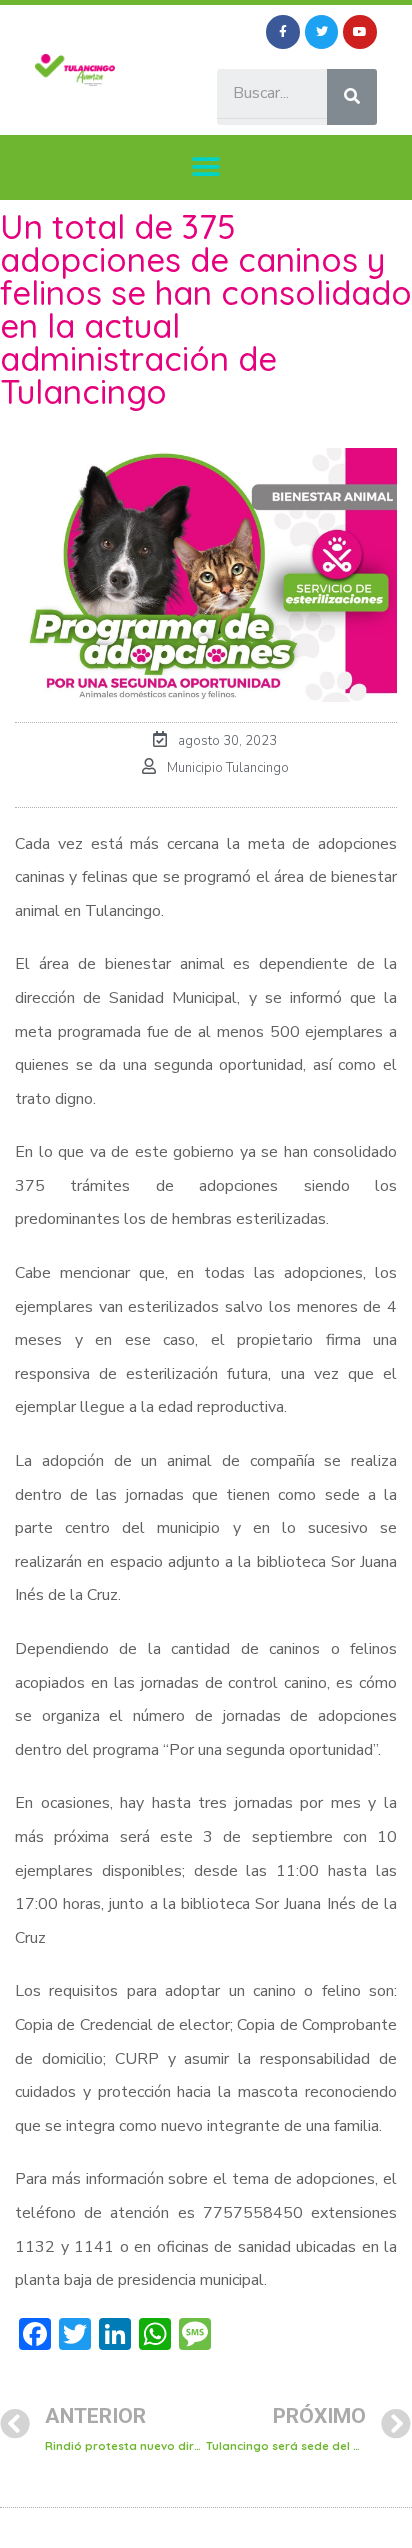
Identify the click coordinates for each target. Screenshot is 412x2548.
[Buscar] (352, 97)
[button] (206, 167)
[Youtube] (360, 32)
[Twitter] (322, 32)
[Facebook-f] (283, 32)
